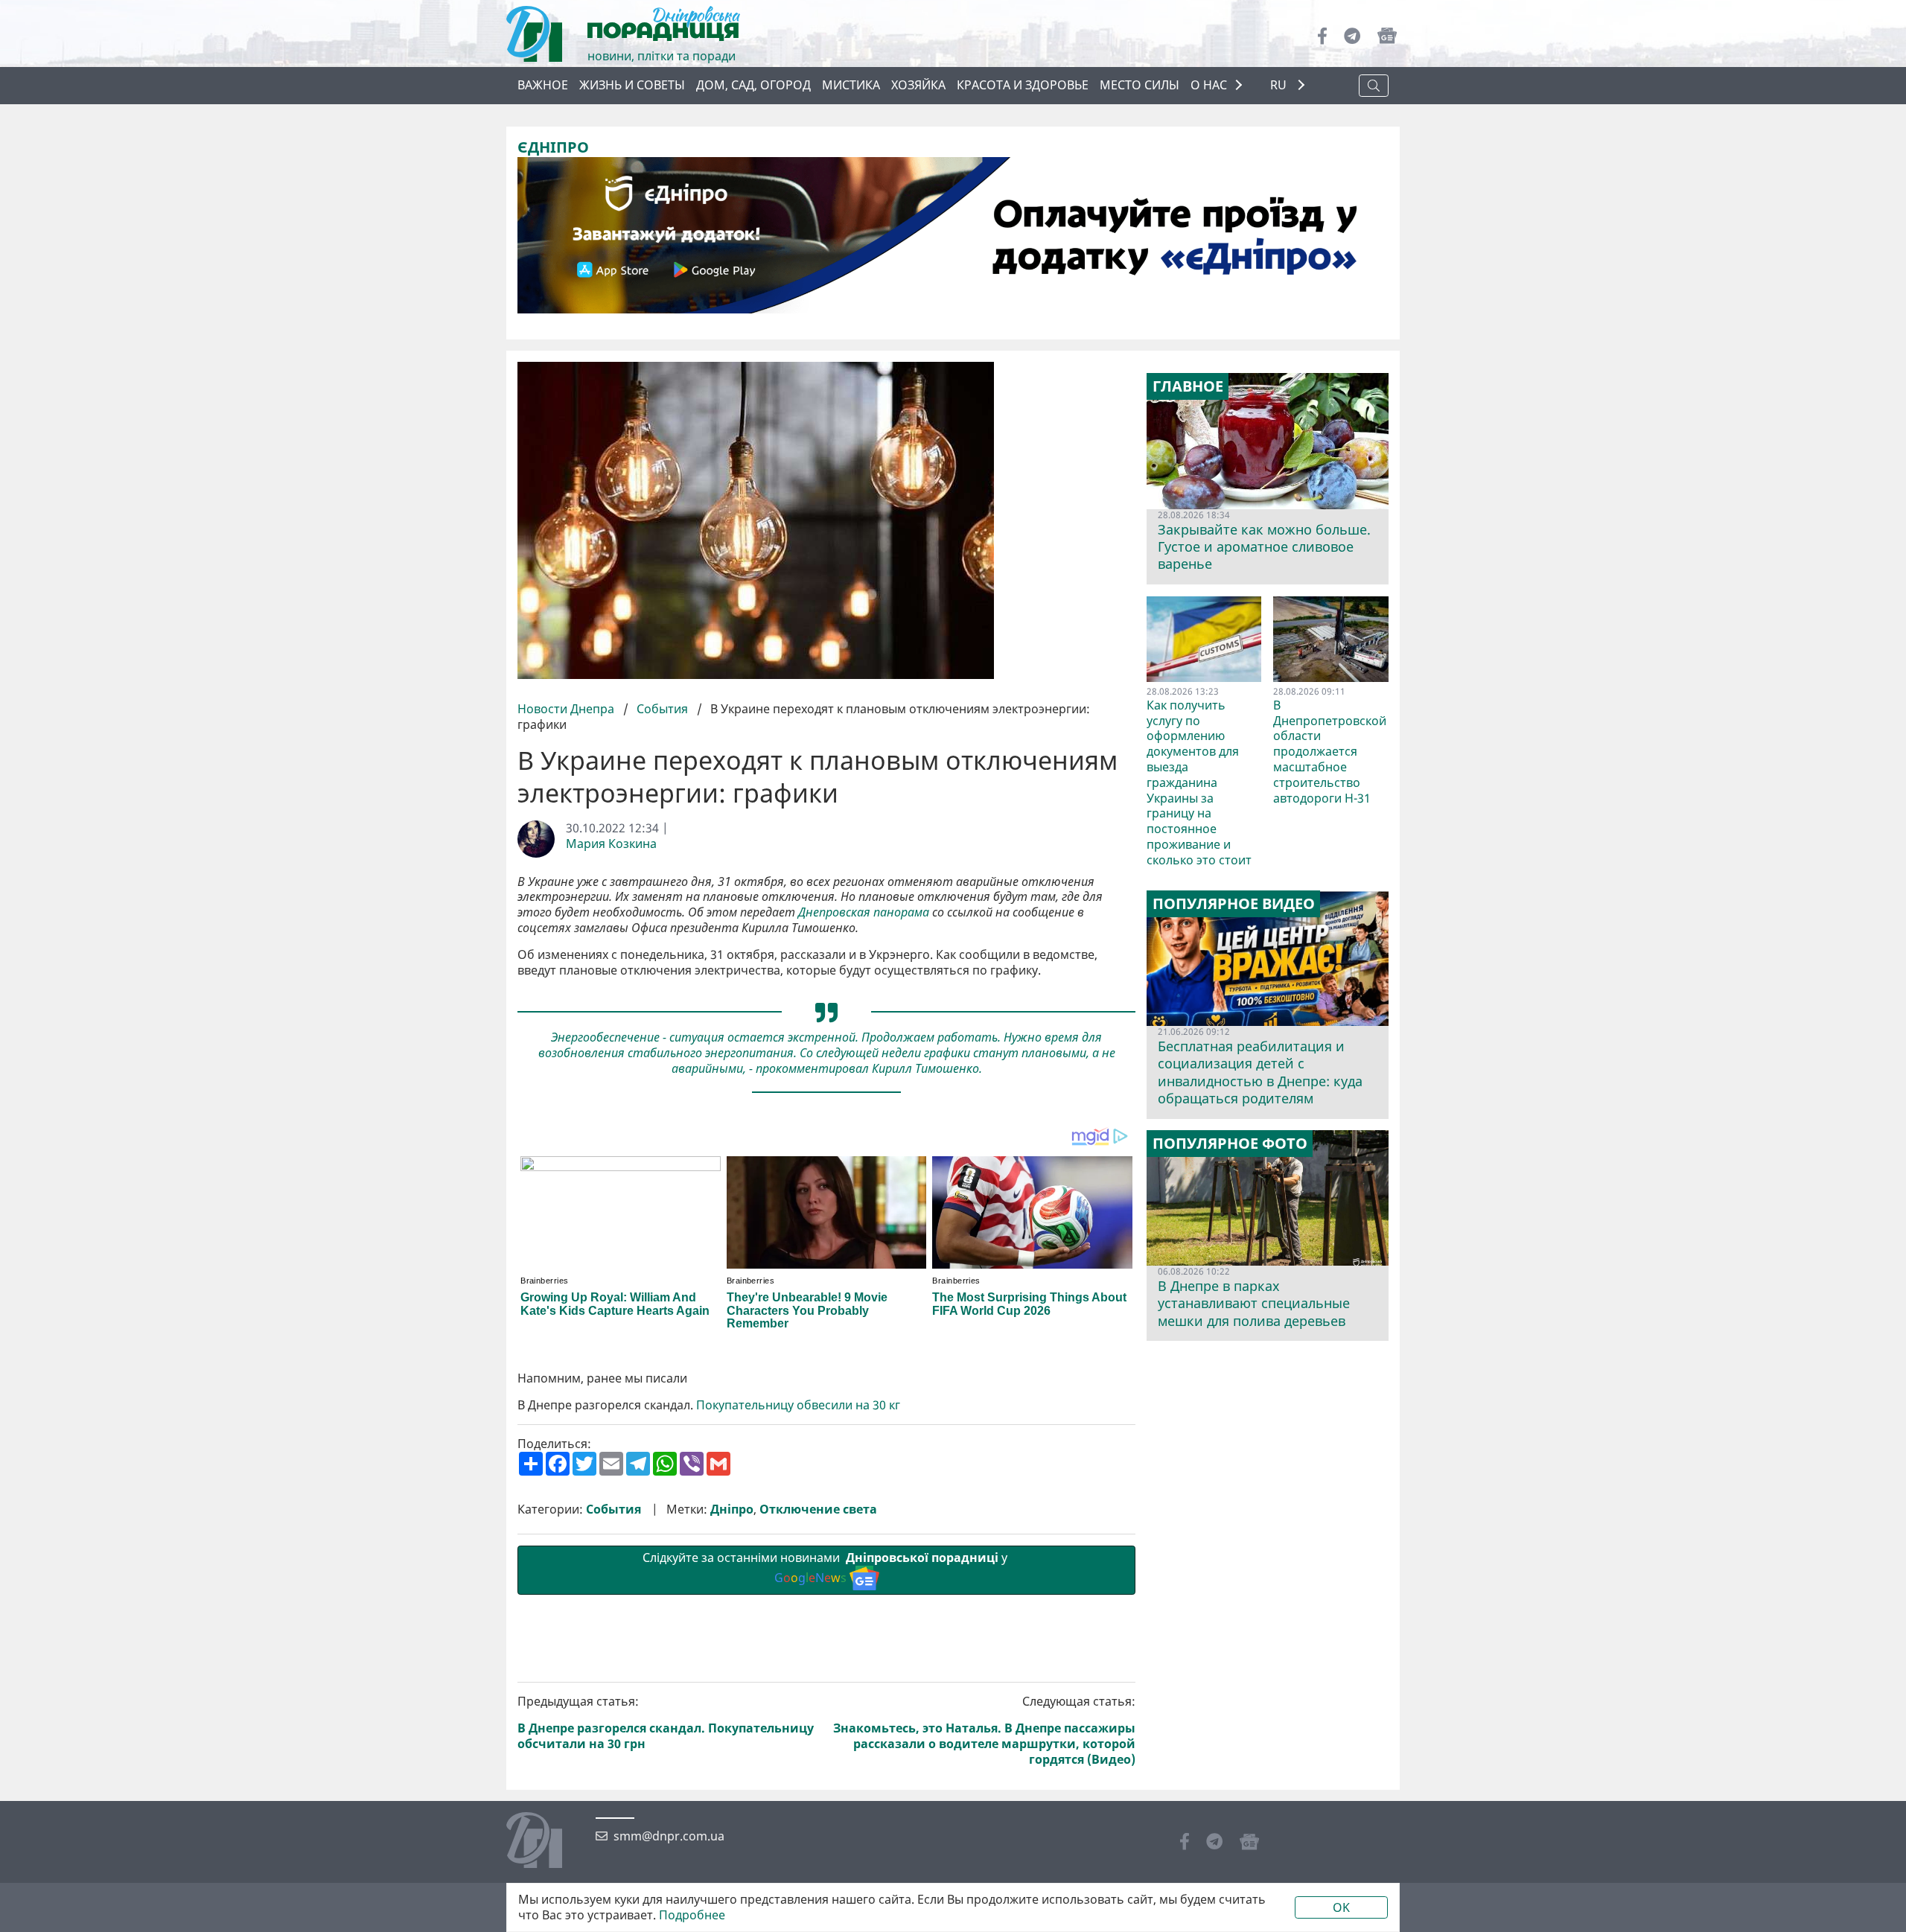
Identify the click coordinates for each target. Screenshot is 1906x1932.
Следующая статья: (984, 1730)
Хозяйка (918, 85)
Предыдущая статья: (666, 1722)
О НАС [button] (1209, 85)
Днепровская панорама (864, 912)
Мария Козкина (611, 844)
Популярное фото (1230, 1144)
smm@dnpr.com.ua (669, 1836)
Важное (543, 85)
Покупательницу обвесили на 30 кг (798, 1405)
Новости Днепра (567, 709)
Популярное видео (1234, 904)
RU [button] (1280, 85)
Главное (1188, 386)
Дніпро (732, 1509)
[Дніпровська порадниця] (545, 1842)
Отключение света (818, 1509)
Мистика (851, 85)
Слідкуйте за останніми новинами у (826, 1568)
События (662, 709)
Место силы (1140, 85)
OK (1341, 1907)
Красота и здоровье (1023, 85)
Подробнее (692, 1915)
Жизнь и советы (632, 85)
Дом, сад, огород (753, 85)
